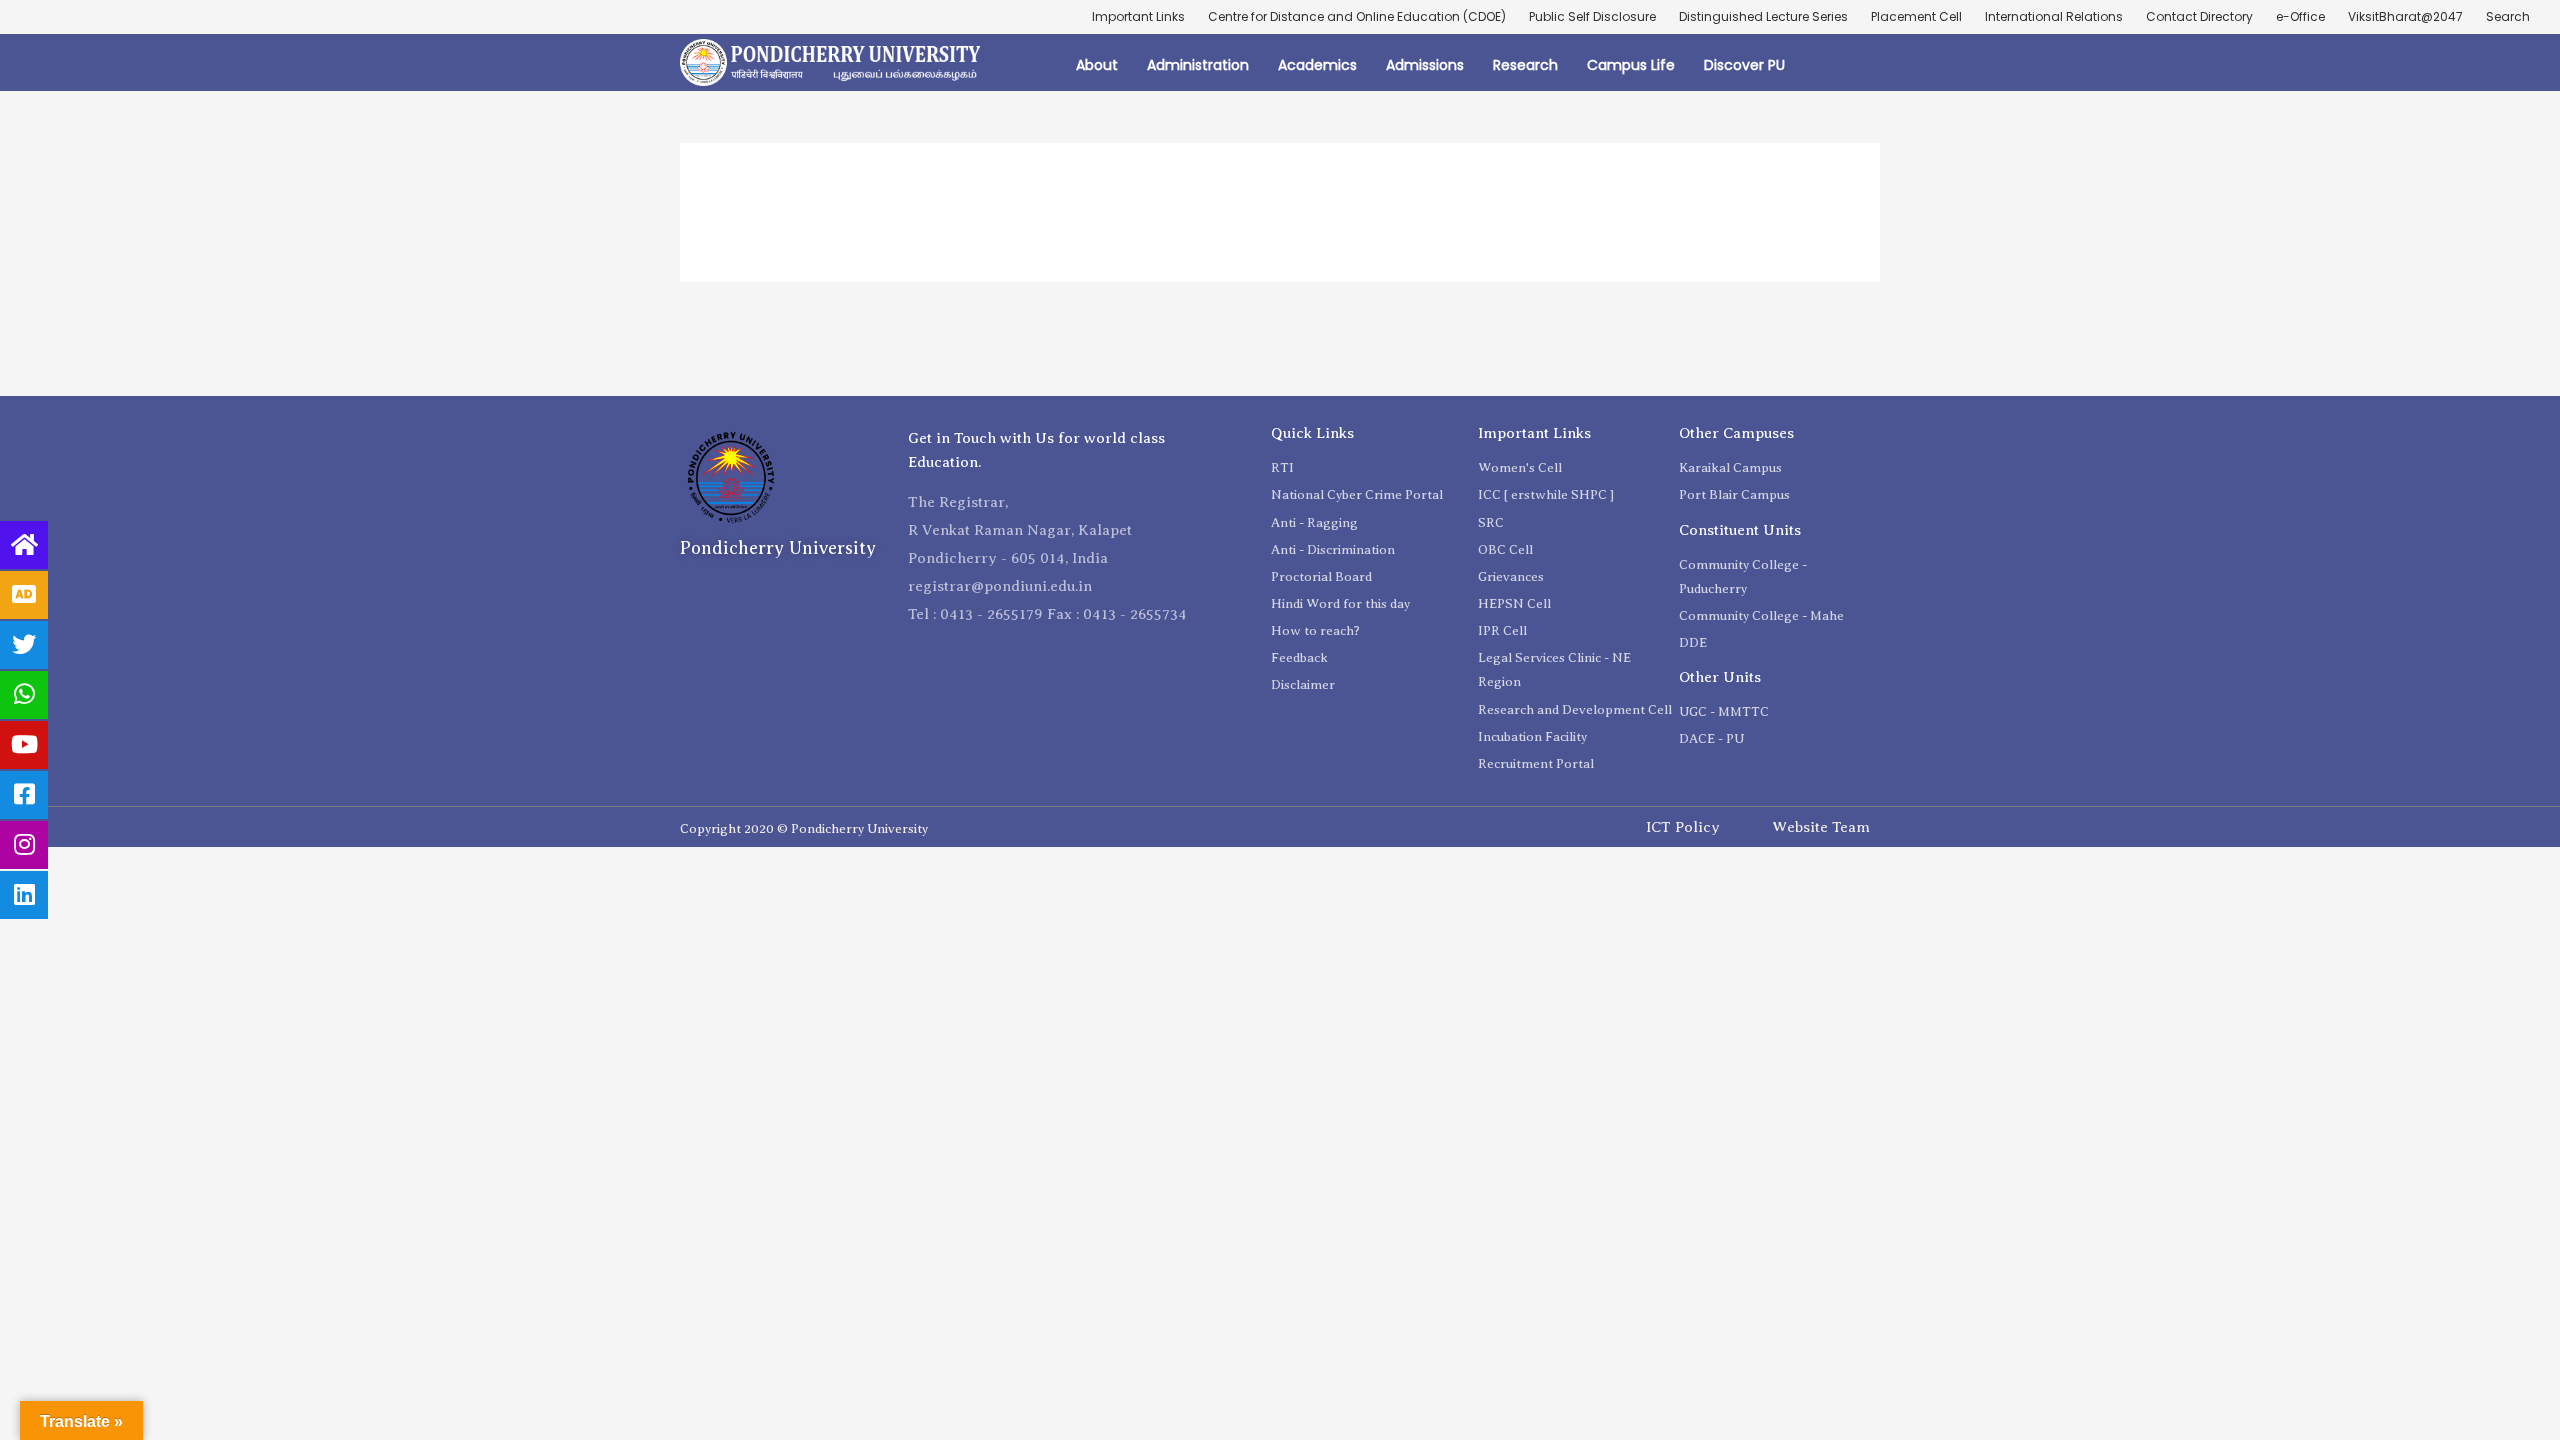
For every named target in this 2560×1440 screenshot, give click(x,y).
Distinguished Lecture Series (1763, 16)
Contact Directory (2199, 16)
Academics (1317, 65)
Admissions (1425, 65)
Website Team (1821, 827)
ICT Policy (1683, 827)
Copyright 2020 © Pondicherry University (804, 828)
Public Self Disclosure (1592, 16)
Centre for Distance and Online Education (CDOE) (1357, 16)
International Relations (2054, 16)
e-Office (2300, 16)
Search (2508, 16)
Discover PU (1744, 65)
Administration (1198, 65)
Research (1525, 65)
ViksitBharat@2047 (2405, 16)
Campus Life (1631, 65)
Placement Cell (1916, 16)
